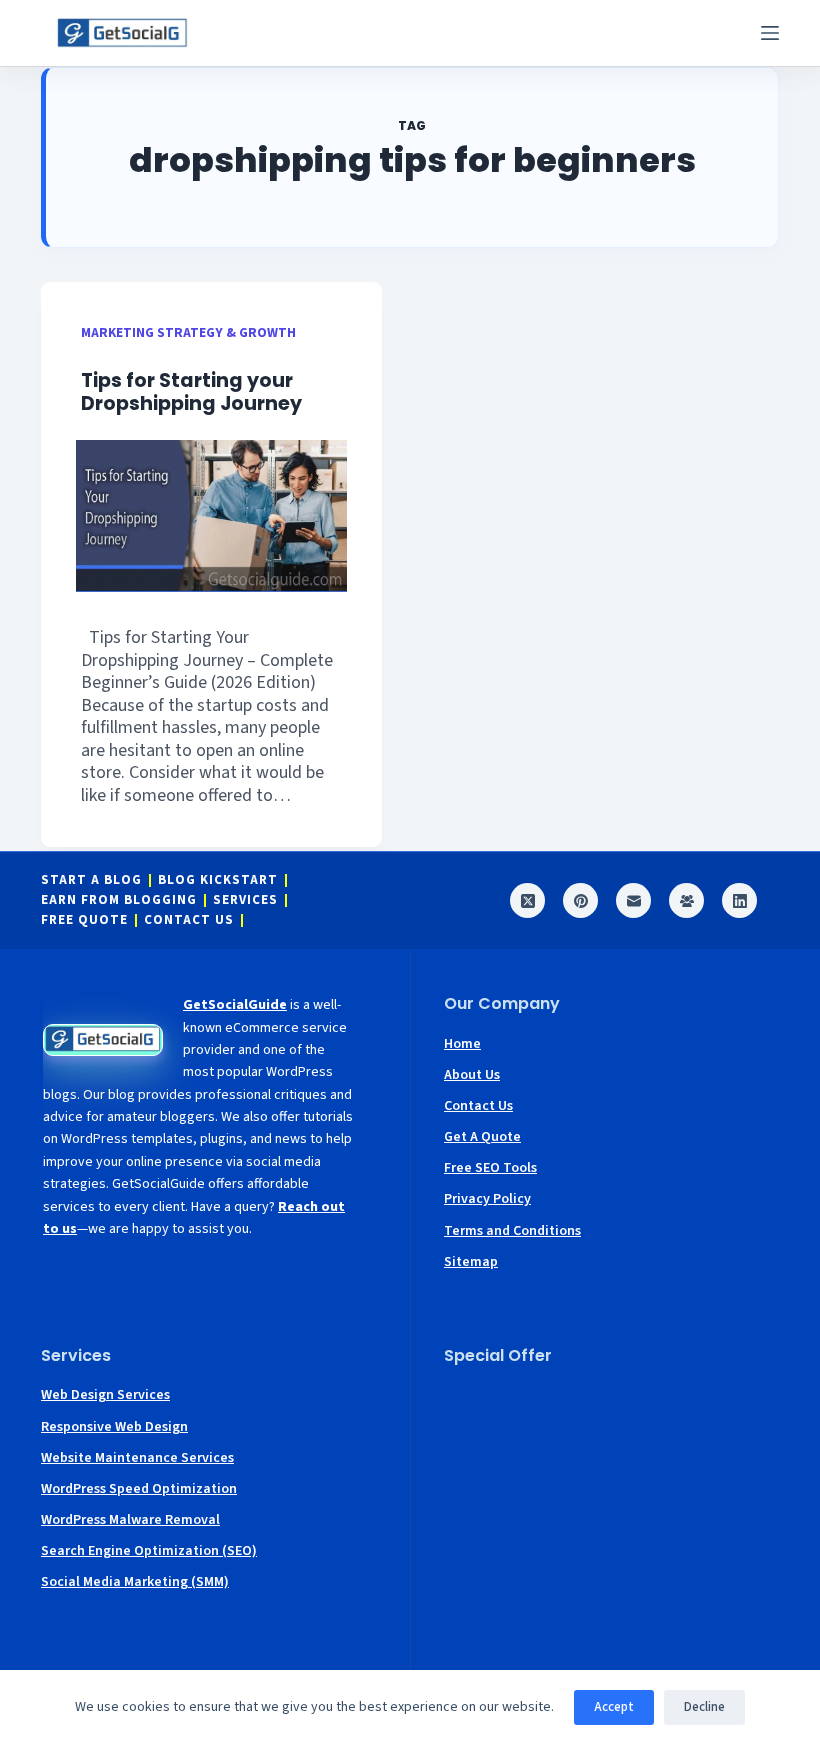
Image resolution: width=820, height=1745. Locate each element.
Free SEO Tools (490, 1168)
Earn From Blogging (119, 900)
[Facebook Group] (686, 900)
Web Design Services (105, 1395)
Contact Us (189, 920)
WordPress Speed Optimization (139, 1489)
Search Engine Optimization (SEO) (149, 1551)
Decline (704, 1707)
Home (462, 1044)
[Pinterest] (580, 900)
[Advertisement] (611, 1507)
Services (245, 900)
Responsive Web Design (114, 1427)
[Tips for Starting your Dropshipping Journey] (211, 516)
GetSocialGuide (235, 1005)
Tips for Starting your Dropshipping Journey (195, 392)
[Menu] (770, 33)
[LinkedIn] (739, 900)
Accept (614, 1707)
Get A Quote (482, 1137)
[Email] (633, 900)
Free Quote (84, 920)
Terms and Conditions (512, 1231)
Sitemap (471, 1262)
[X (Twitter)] (527, 900)
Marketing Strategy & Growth (188, 332)
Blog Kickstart (218, 880)
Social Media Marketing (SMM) (135, 1582)
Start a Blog (91, 880)
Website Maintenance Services (137, 1458)
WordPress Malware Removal (130, 1520)
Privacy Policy (487, 1199)
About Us (472, 1075)
